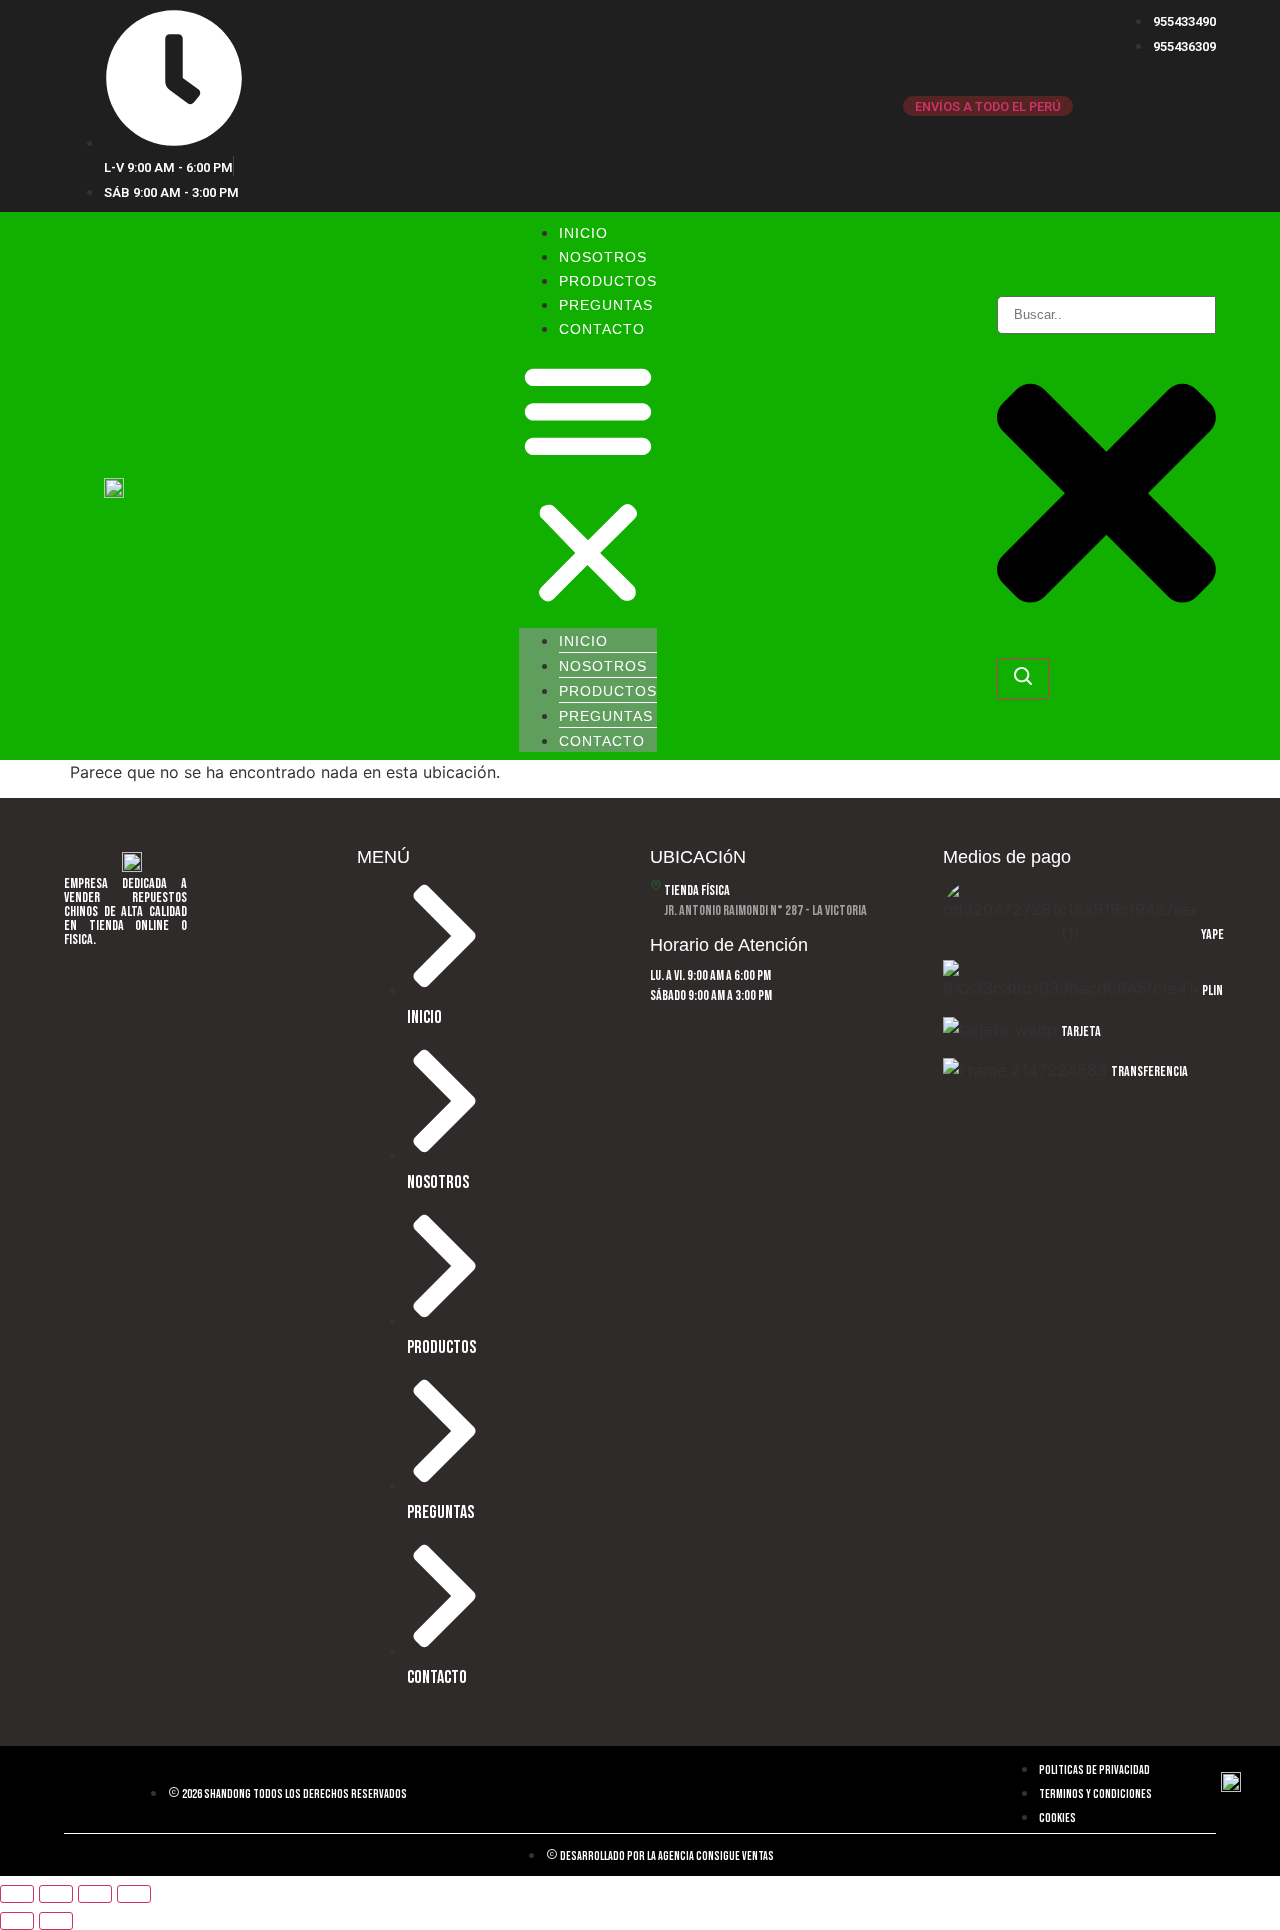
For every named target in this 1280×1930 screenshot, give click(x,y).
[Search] (1023, 679)
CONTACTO (602, 329)
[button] (588, 484)
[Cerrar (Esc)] (134, 1894)
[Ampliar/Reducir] (17, 1894)
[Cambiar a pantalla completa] (56, 1894)
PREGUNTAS (606, 305)
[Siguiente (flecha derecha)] (56, 1921)
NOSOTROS (603, 257)
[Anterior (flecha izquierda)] (17, 1921)
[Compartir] (95, 1894)
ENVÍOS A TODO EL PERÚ (988, 106)
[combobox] (1106, 315)
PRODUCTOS (608, 281)
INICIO (583, 233)
